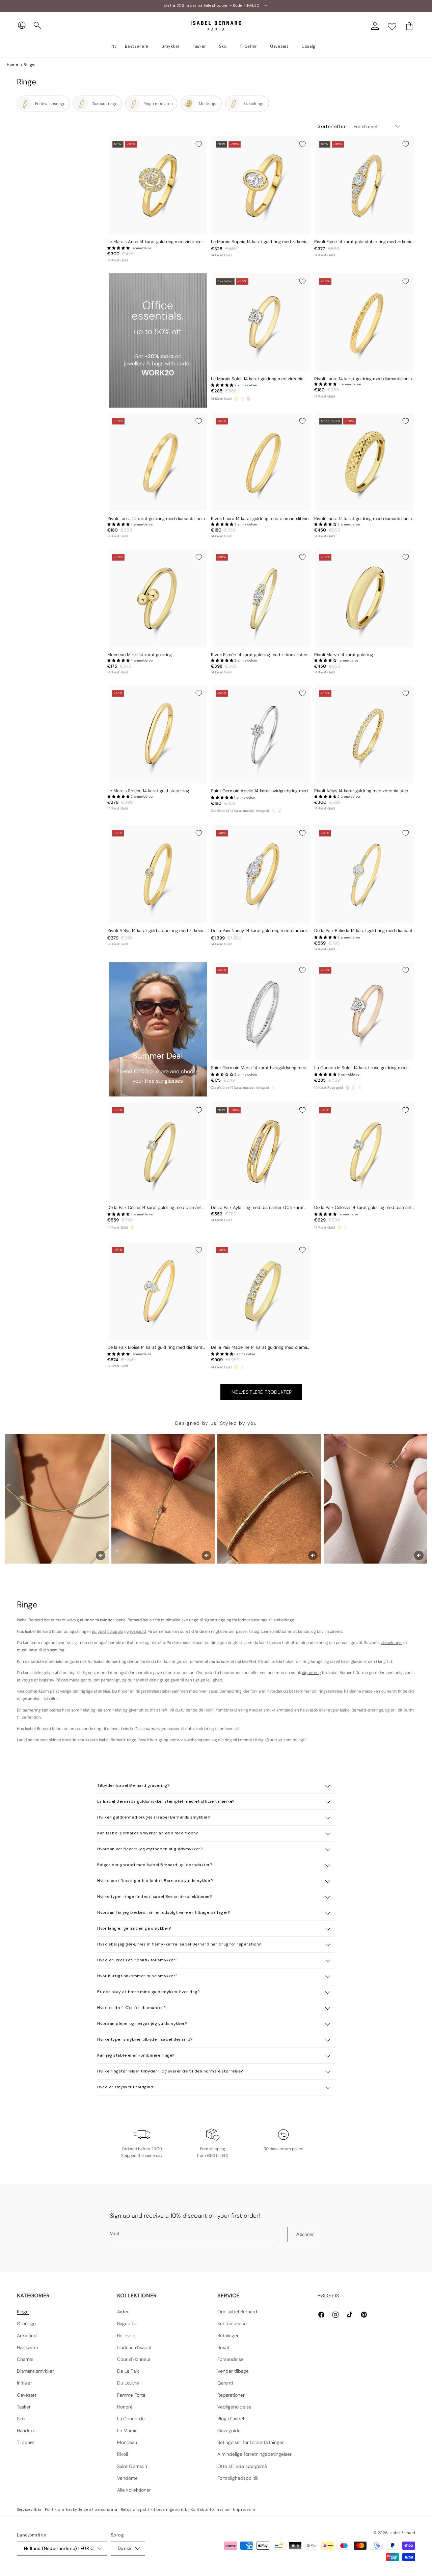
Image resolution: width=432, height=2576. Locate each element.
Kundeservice (232, 2323)
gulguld (99, 1631)
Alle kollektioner (134, 2490)
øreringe (376, 1710)
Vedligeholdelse (234, 2407)
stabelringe (391, 1643)
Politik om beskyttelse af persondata (81, 2509)
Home (12, 65)
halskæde (309, 1710)
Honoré (125, 2407)
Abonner (305, 2234)
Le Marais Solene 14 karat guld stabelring (148, 791)
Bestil (223, 2347)
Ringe (29, 65)
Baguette (127, 2323)
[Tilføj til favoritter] (199, 144)
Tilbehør (26, 2442)
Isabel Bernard (402, 2533)
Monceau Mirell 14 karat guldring (140, 655)
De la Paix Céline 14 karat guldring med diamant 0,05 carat (155, 1208)
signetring (312, 1673)
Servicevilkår (29, 2509)
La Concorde (131, 2419)
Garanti (225, 2383)
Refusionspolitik (137, 2509)
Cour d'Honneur (134, 2359)
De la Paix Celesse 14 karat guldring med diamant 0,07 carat (363, 1208)
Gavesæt (27, 2395)
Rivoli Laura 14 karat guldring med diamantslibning (364, 379)
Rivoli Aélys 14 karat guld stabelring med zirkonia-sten (157, 931)
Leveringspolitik (172, 2509)
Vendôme (127, 2478)
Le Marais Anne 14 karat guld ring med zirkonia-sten (155, 242)
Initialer (24, 2383)
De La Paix (128, 2371)
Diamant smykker (35, 2371)
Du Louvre (128, 2383)
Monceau (127, 2442)
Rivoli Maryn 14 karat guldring (344, 655)
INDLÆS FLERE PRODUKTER (261, 1392)
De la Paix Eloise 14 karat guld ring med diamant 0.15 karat (155, 1348)
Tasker (24, 2407)
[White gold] (242, 399)
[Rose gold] (248, 399)
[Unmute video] (101, 1555)
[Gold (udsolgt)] (280, 811)
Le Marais (127, 2430)
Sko (21, 2419)
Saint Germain (132, 2466)
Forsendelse (231, 2359)
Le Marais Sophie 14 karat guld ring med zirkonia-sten (260, 242)
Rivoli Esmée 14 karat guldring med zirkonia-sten (259, 655)
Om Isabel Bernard (237, 2312)
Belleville (126, 2336)
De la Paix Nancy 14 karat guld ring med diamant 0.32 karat (259, 931)
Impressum (244, 2509)
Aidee (123, 2312)
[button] (37, 26)
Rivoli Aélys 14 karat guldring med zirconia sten (361, 791)
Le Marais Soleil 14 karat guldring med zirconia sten (257, 379)
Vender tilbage (233, 2371)
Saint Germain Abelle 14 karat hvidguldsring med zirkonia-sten (259, 791)
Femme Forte (131, 2395)
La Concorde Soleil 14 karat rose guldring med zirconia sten (360, 1068)
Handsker (27, 2430)
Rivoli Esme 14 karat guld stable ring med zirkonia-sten (364, 242)
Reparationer (231, 2395)
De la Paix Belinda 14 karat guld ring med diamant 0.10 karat (363, 931)
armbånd (285, 1710)
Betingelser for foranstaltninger (251, 2442)
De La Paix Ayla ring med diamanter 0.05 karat (257, 1208)
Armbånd (27, 2336)
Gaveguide (229, 2430)
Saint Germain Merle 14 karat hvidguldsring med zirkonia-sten (259, 1068)
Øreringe (26, 2323)
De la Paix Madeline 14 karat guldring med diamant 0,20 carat (261, 1348)
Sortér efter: (332, 126)
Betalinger (228, 2336)
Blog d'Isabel (231, 2419)
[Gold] (236, 399)
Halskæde (28, 2347)
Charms (25, 2359)
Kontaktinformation (210, 2509)
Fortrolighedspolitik (238, 2478)
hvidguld (115, 1631)
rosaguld (138, 1631)
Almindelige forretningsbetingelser (254, 2454)
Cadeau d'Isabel (134, 2347)
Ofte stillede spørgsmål (242, 2466)
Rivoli (123, 2454)
